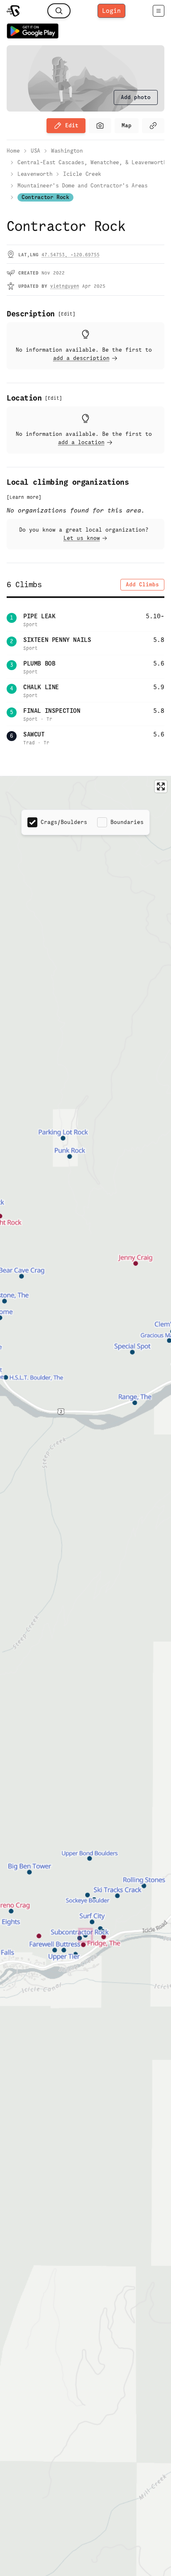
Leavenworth (35, 174)
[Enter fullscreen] (161, 786)
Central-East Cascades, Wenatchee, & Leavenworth (92, 162)
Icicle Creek (82, 174)
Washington (67, 151)
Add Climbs (142, 584)
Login (111, 11)
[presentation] (136, 97)
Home (13, 151)
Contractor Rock (45, 197)
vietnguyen (65, 286)
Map (127, 125)
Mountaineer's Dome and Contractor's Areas (83, 186)
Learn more (24, 497)
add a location (81, 442)
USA (35, 151)
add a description (81, 358)
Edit (72, 125)
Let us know (82, 538)
